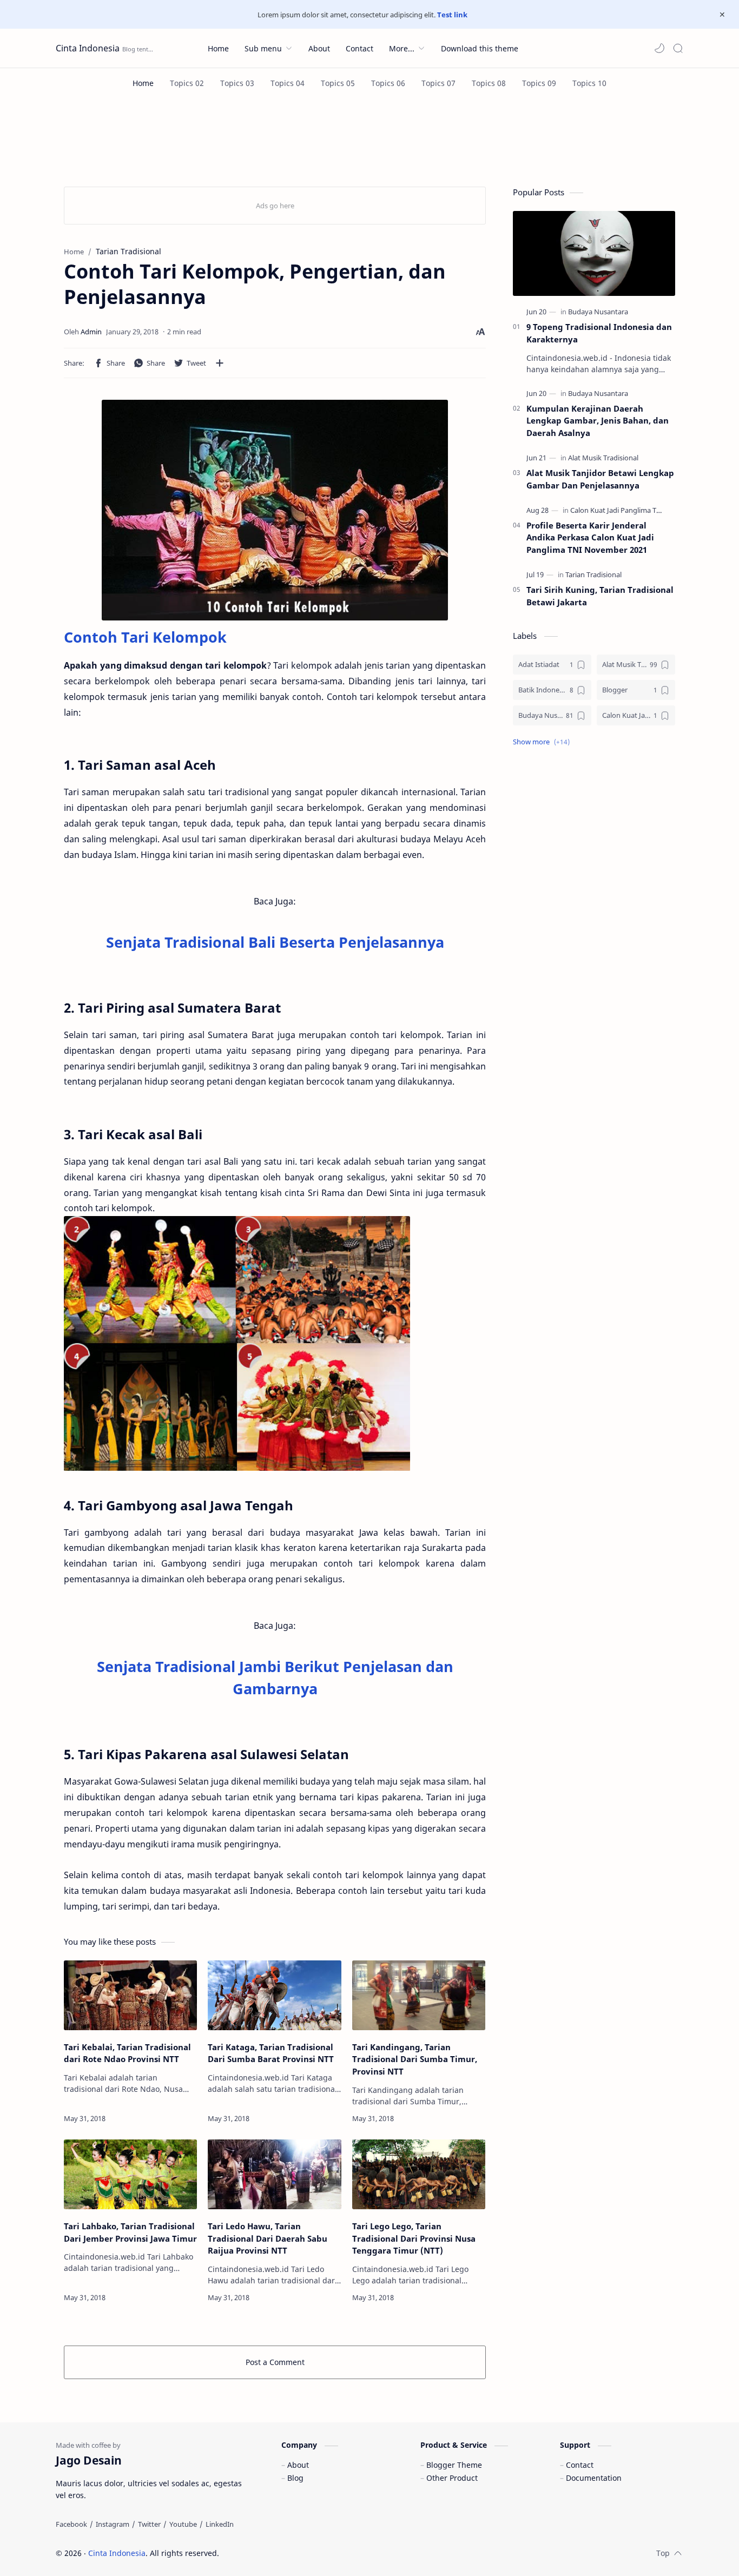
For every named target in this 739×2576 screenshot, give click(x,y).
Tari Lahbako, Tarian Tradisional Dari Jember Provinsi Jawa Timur (130, 2232)
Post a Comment (275, 2362)
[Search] (678, 48)
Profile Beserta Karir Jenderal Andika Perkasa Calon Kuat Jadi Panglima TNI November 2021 (590, 538)
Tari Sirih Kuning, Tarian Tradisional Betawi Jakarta (600, 596)
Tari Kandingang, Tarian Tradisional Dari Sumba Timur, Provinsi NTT (415, 2059)
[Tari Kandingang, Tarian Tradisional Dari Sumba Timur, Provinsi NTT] (419, 1995)
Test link (452, 15)
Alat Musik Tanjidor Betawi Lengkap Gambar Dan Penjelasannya (600, 479)
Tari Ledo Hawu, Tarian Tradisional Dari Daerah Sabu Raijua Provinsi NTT (268, 2238)
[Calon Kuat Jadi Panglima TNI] (617, 510)
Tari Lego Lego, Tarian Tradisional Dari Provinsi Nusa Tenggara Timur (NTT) (414, 2238)
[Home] (143, 83)
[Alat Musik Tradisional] (603, 458)
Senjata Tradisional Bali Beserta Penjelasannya (275, 942)
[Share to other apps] (220, 363)
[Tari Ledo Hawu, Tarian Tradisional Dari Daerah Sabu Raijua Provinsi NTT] (274, 2174)
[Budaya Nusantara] (598, 312)
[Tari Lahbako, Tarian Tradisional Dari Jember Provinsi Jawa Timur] (130, 2174)
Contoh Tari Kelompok (145, 637)
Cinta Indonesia (88, 48)
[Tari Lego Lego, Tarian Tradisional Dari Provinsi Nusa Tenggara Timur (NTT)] (419, 2174)
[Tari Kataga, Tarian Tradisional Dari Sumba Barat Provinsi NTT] (274, 1995)
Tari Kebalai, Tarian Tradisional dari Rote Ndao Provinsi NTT (127, 2053)
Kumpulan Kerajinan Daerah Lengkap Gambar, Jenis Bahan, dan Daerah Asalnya (598, 421)
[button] (659, 48)
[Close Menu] (722, 15)
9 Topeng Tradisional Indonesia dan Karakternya (599, 333)
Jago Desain (292, 2553)
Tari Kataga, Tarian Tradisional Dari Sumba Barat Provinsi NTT (271, 2053)
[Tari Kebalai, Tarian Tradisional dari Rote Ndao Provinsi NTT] (130, 1995)
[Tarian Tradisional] (593, 574)
